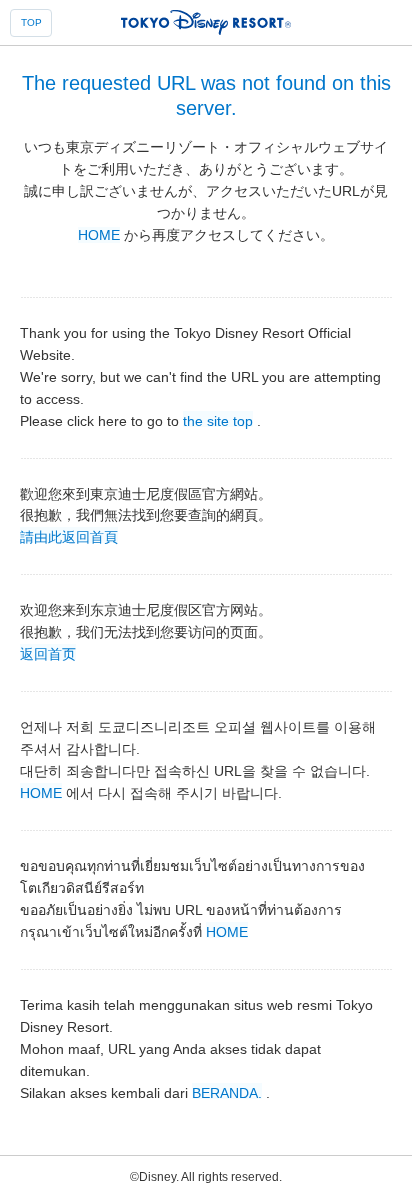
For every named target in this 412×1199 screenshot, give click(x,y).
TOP (31, 22)
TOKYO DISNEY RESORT (206, 22)
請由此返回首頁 (69, 536)
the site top (218, 420)
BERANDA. (227, 1092)
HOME (99, 235)
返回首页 (48, 653)
